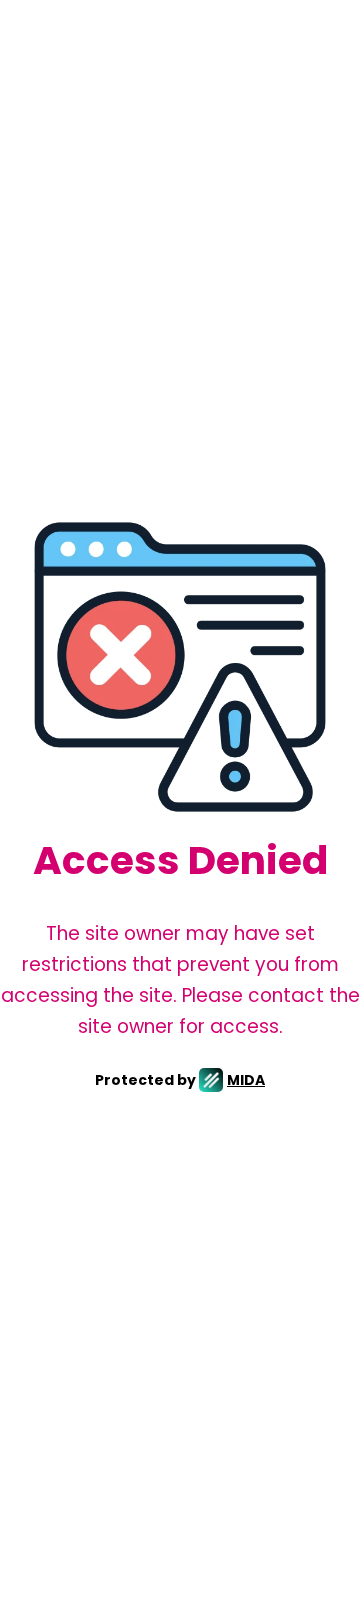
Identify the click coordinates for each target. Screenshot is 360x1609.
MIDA (246, 1080)
